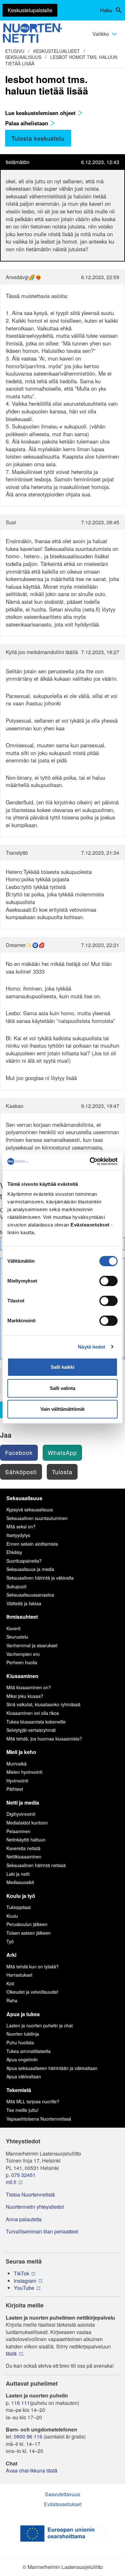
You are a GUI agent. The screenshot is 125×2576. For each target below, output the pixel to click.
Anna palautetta (24, 2219)
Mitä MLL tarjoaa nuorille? (33, 2101)
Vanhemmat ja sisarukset (32, 1645)
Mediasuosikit (20, 1882)
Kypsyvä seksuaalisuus (30, 1509)
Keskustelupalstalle (30, 10)
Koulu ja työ (21, 1896)
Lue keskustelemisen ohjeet (41, 113)
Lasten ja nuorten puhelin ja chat (40, 2025)
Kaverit (13, 1628)
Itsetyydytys (18, 1535)
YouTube (24, 2288)
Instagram (25, 2281)
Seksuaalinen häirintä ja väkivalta (40, 1578)
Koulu (12, 1916)
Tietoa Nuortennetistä (30, 2195)
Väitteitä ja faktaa (24, 1603)
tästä (11, 2354)
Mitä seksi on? (21, 1526)
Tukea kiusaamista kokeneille (36, 1722)
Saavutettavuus (63, 2494)
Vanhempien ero (23, 1654)
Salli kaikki (63, 1367)
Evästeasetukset (63, 2504)
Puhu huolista (20, 2042)
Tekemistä (19, 2090)
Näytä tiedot (92, 1347)
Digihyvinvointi (21, 1814)
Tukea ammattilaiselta (29, 2051)
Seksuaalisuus (23, 57)
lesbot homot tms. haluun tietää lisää (61, 60)
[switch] (108, 1281)
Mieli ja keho (21, 1752)
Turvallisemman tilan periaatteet (42, 2231)
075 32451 (23, 2175)
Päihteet (15, 1789)
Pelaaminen (18, 1831)
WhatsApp (62, 1452)
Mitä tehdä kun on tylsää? (33, 1966)
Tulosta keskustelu (38, 138)
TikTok (21, 2273)
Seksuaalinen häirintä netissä (36, 1865)
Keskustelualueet (57, 51)
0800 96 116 (28, 2437)
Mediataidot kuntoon (27, 1823)
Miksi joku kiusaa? (25, 1696)
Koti (10, 1983)
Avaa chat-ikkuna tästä (32, 2471)
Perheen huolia (22, 1662)
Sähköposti (21, 1472)
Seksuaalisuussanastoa (30, 1595)
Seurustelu (17, 1637)
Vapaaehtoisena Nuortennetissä (39, 2119)
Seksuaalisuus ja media (30, 1569)
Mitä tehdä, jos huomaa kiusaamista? (44, 1739)
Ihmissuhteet (22, 1617)
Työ (10, 1941)
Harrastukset (19, 1975)
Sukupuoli (16, 1586)
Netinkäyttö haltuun (26, 1840)
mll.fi (11, 2182)
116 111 (21, 2403)
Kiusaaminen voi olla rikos (33, 1713)
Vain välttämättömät (63, 1409)
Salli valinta (63, 1388)
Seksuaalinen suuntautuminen (37, 1518)
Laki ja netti (18, 1874)
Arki (11, 1955)
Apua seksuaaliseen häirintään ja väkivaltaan (52, 2068)
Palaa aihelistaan (27, 123)
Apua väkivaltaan (24, 2076)
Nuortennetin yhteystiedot (35, 2207)
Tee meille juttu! (22, 2110)
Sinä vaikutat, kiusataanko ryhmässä (43, 1704)
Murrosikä (17, 1764)
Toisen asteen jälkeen (29, 1933)
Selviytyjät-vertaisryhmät (31, 1730)
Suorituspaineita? (24, 1561)
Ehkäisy (14, 1552)
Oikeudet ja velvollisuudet (32, 1992)
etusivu (15, 51)
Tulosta (62, 1472)
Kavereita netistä (23, 1848)
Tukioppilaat (19, 1907)
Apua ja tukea (23, 2014)
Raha (12, 2000)
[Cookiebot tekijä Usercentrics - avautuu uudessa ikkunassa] (90, 1161)
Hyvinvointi (17, 1781)
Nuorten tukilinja (23, 2034)
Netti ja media (23, 1803)
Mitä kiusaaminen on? (29, 1687)
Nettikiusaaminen (24, 1857)
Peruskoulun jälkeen (27, 1924)
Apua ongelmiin (22, 2059)
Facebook (19, 1452)
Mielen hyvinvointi (24, 1772)
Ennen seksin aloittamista (32, 1544)
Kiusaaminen (22, 1676)
